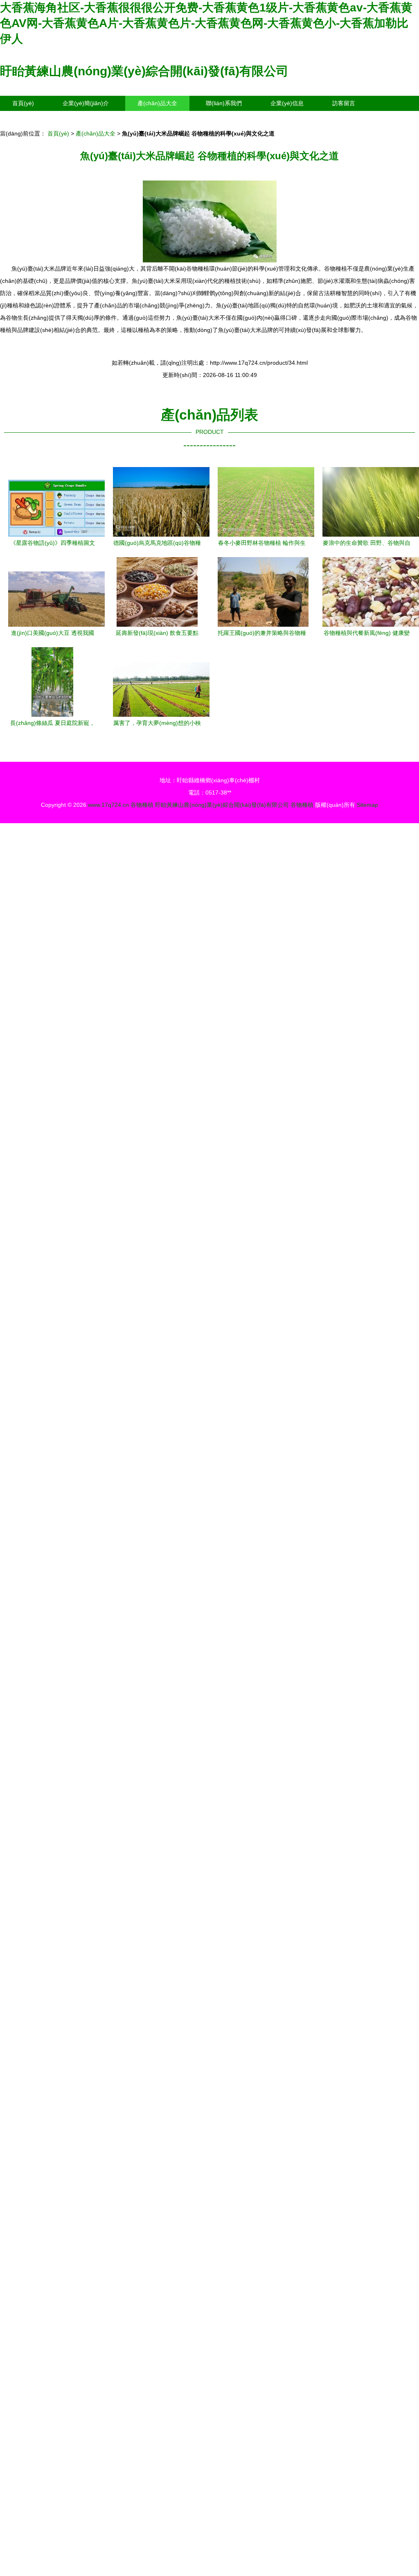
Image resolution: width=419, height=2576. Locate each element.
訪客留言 (344, 103)
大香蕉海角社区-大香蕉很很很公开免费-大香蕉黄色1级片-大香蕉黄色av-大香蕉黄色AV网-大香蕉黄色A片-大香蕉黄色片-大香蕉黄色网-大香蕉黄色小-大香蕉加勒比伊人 (206, 23)
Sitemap (367, 805)
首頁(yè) (23, 103)
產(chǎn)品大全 (157, 103)
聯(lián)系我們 (224, 103)
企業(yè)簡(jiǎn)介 (86, 103)
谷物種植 (142, 805)
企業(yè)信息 (287, 103)
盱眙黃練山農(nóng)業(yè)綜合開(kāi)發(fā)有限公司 (144, 71)
